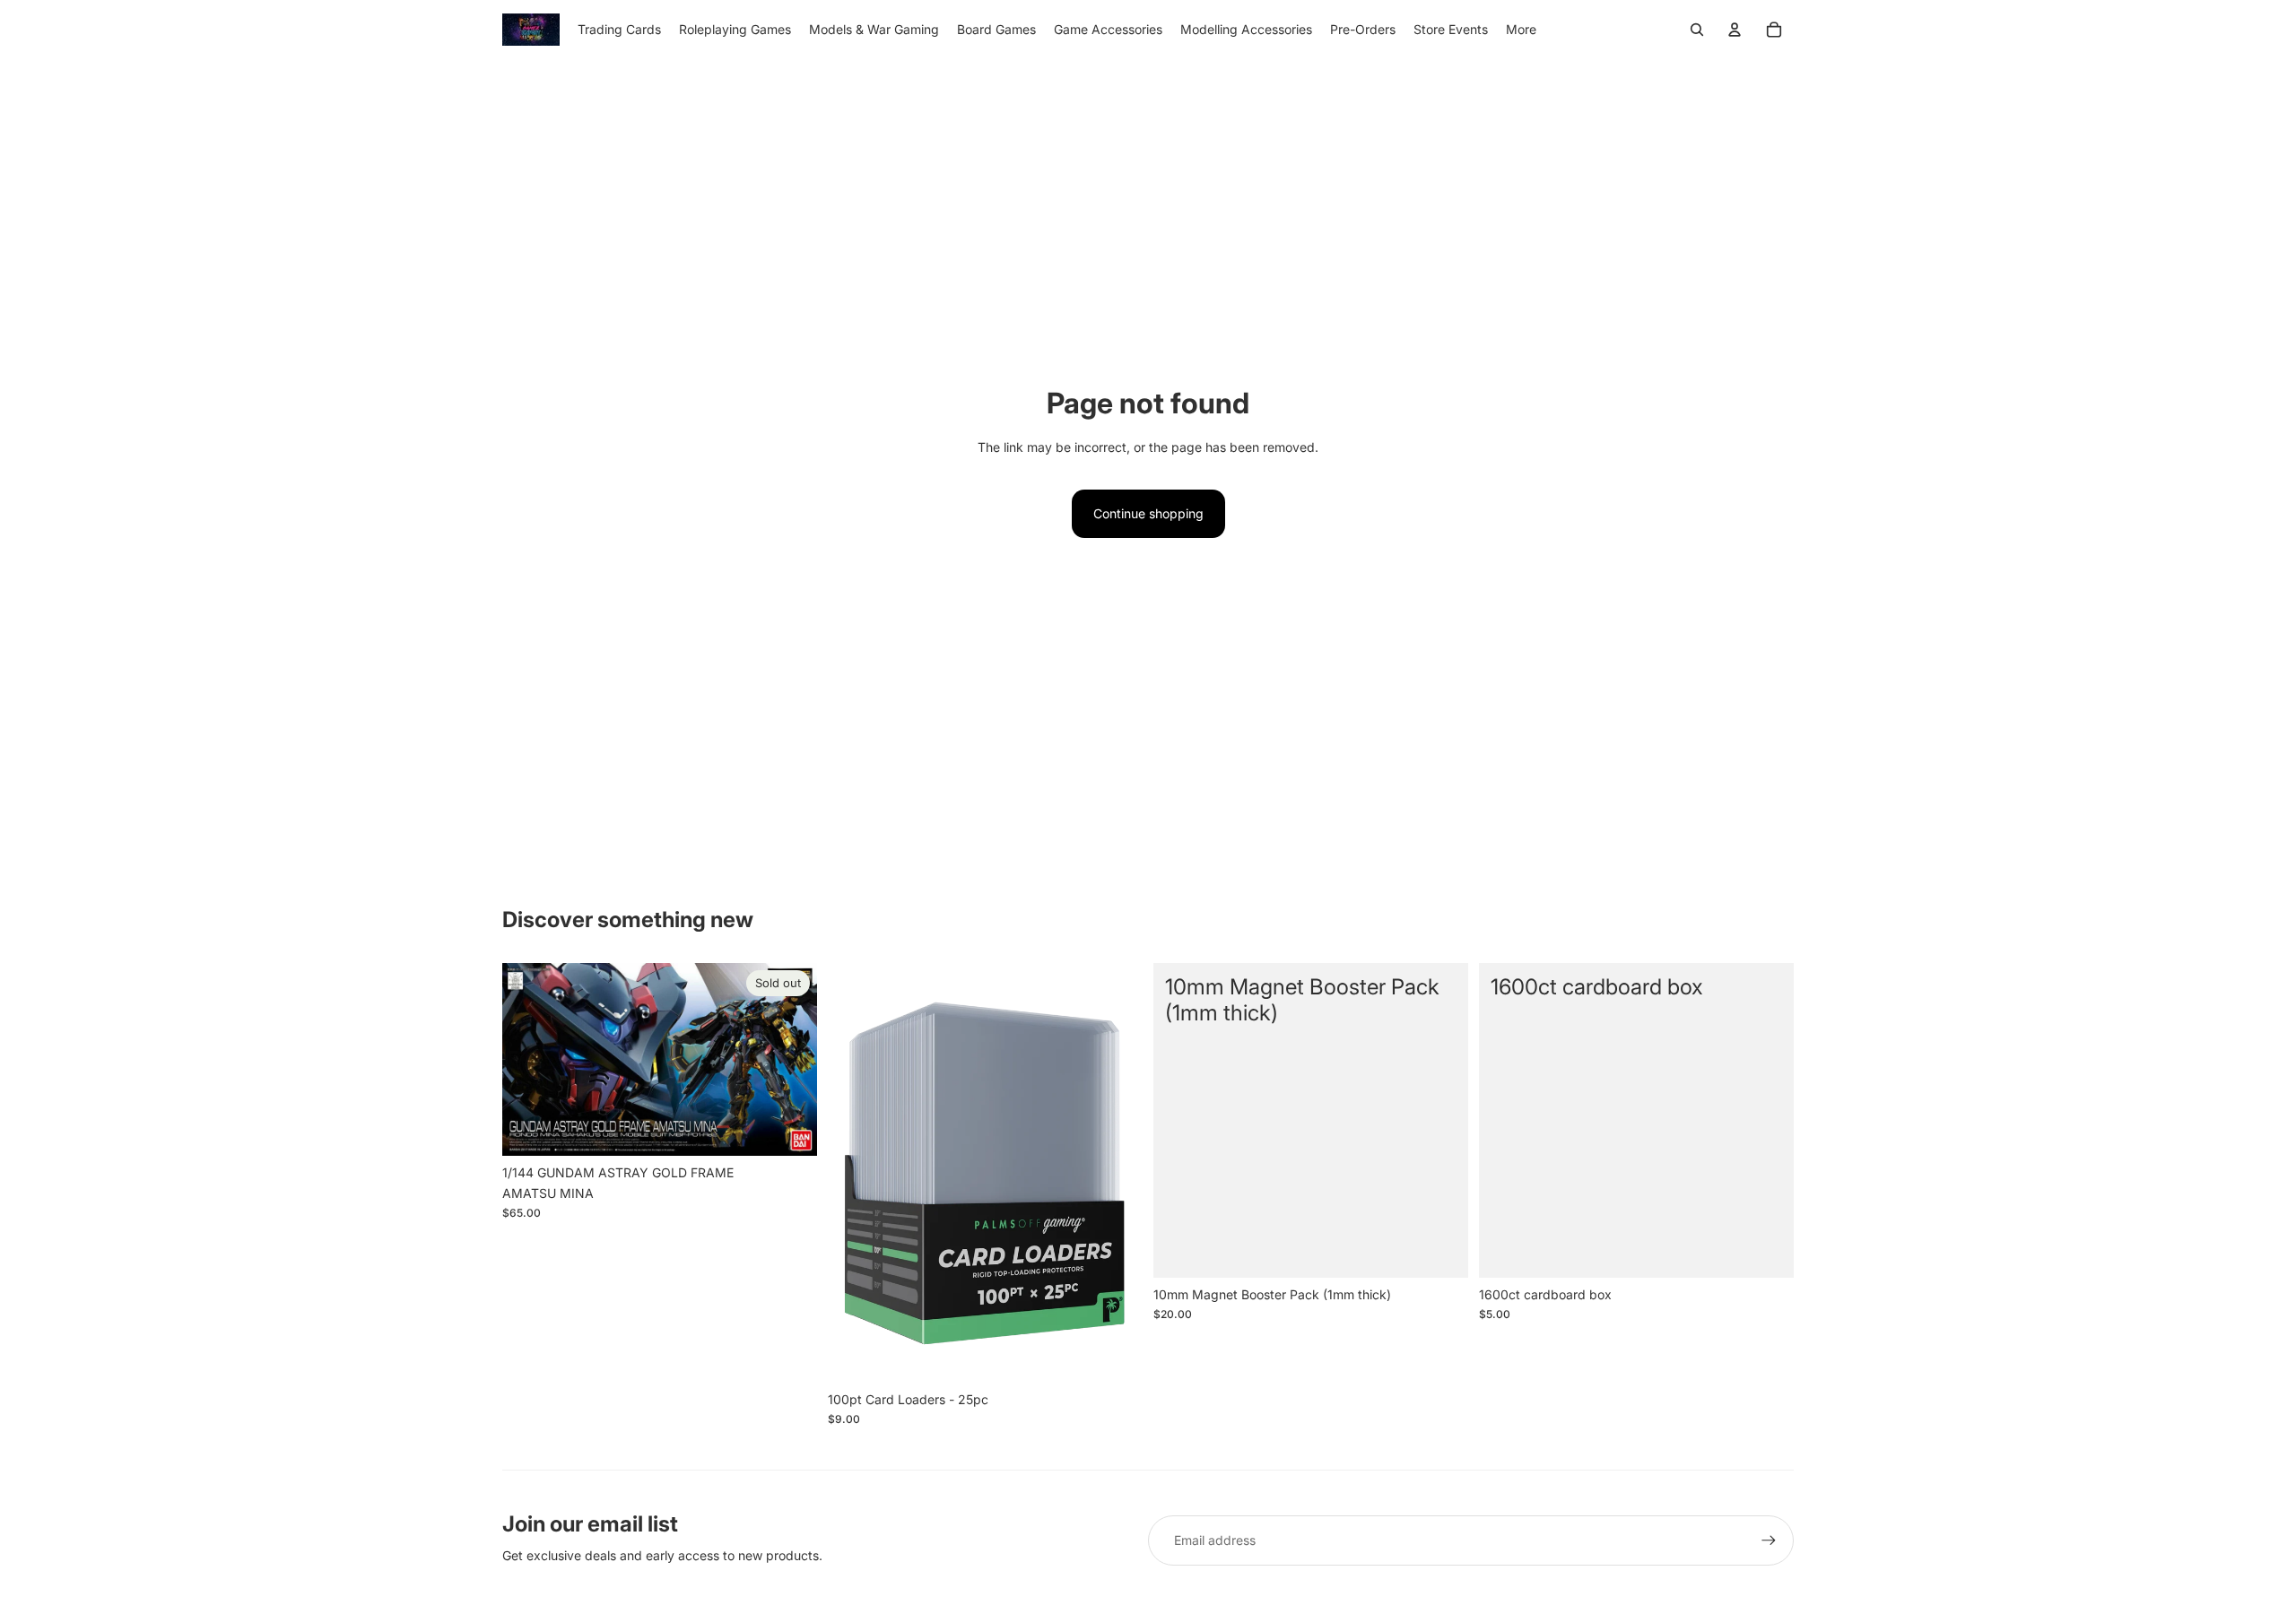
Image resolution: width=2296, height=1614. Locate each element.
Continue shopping (1148, 513)
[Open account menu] (1735, 30)
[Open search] (1697, 30)
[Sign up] (1769, 1540)
